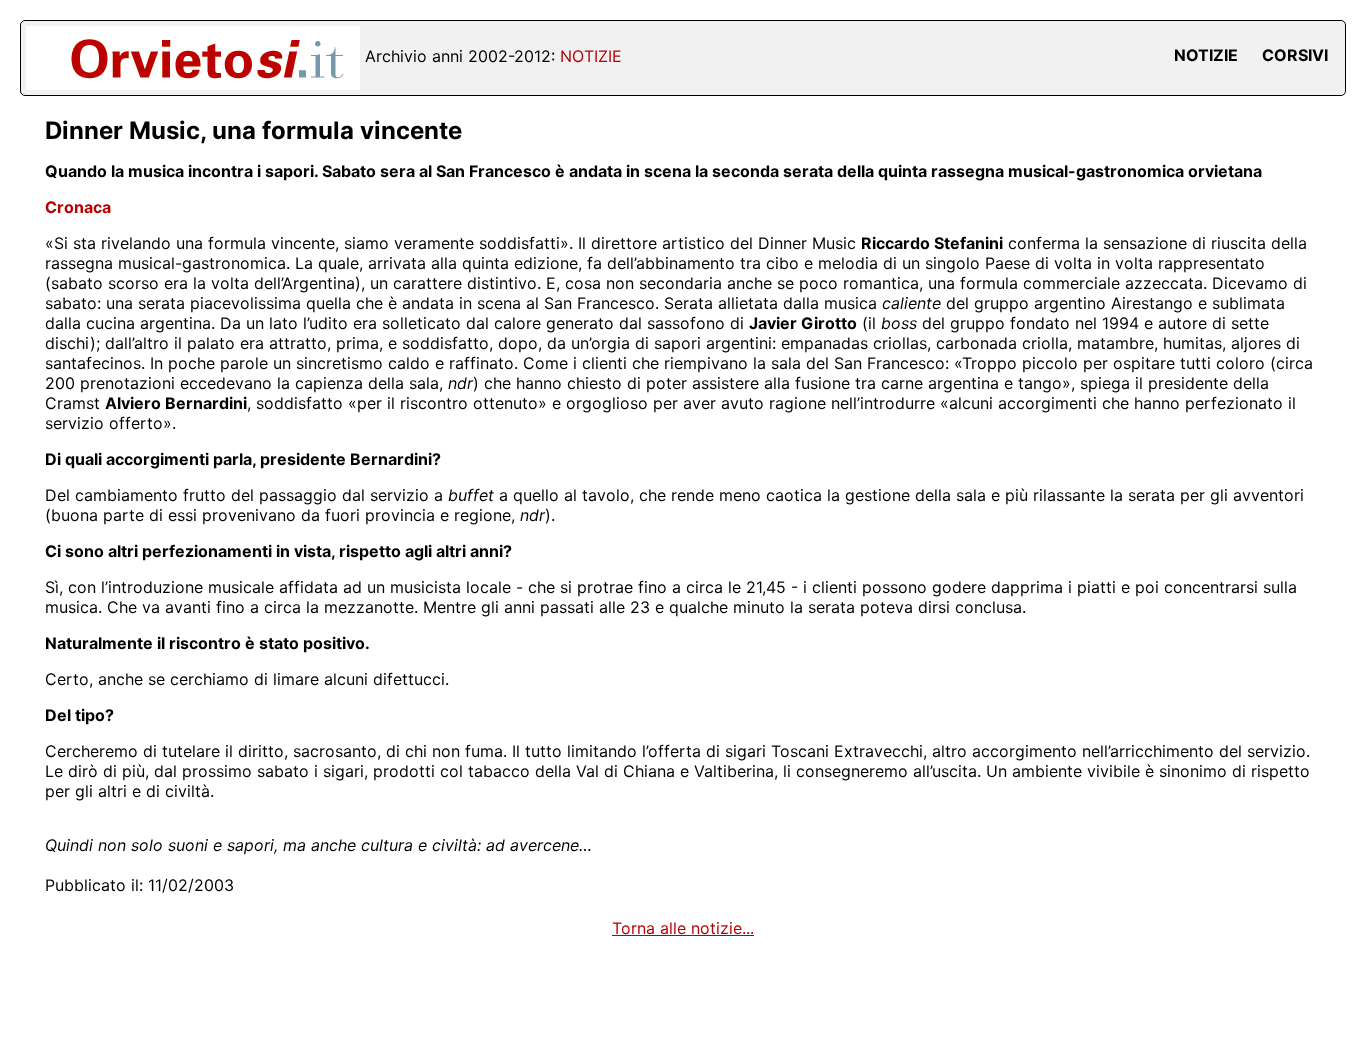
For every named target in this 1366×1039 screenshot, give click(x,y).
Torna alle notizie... (683, 928)
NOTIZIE (1206, 55)
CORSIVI (1295, 55)
